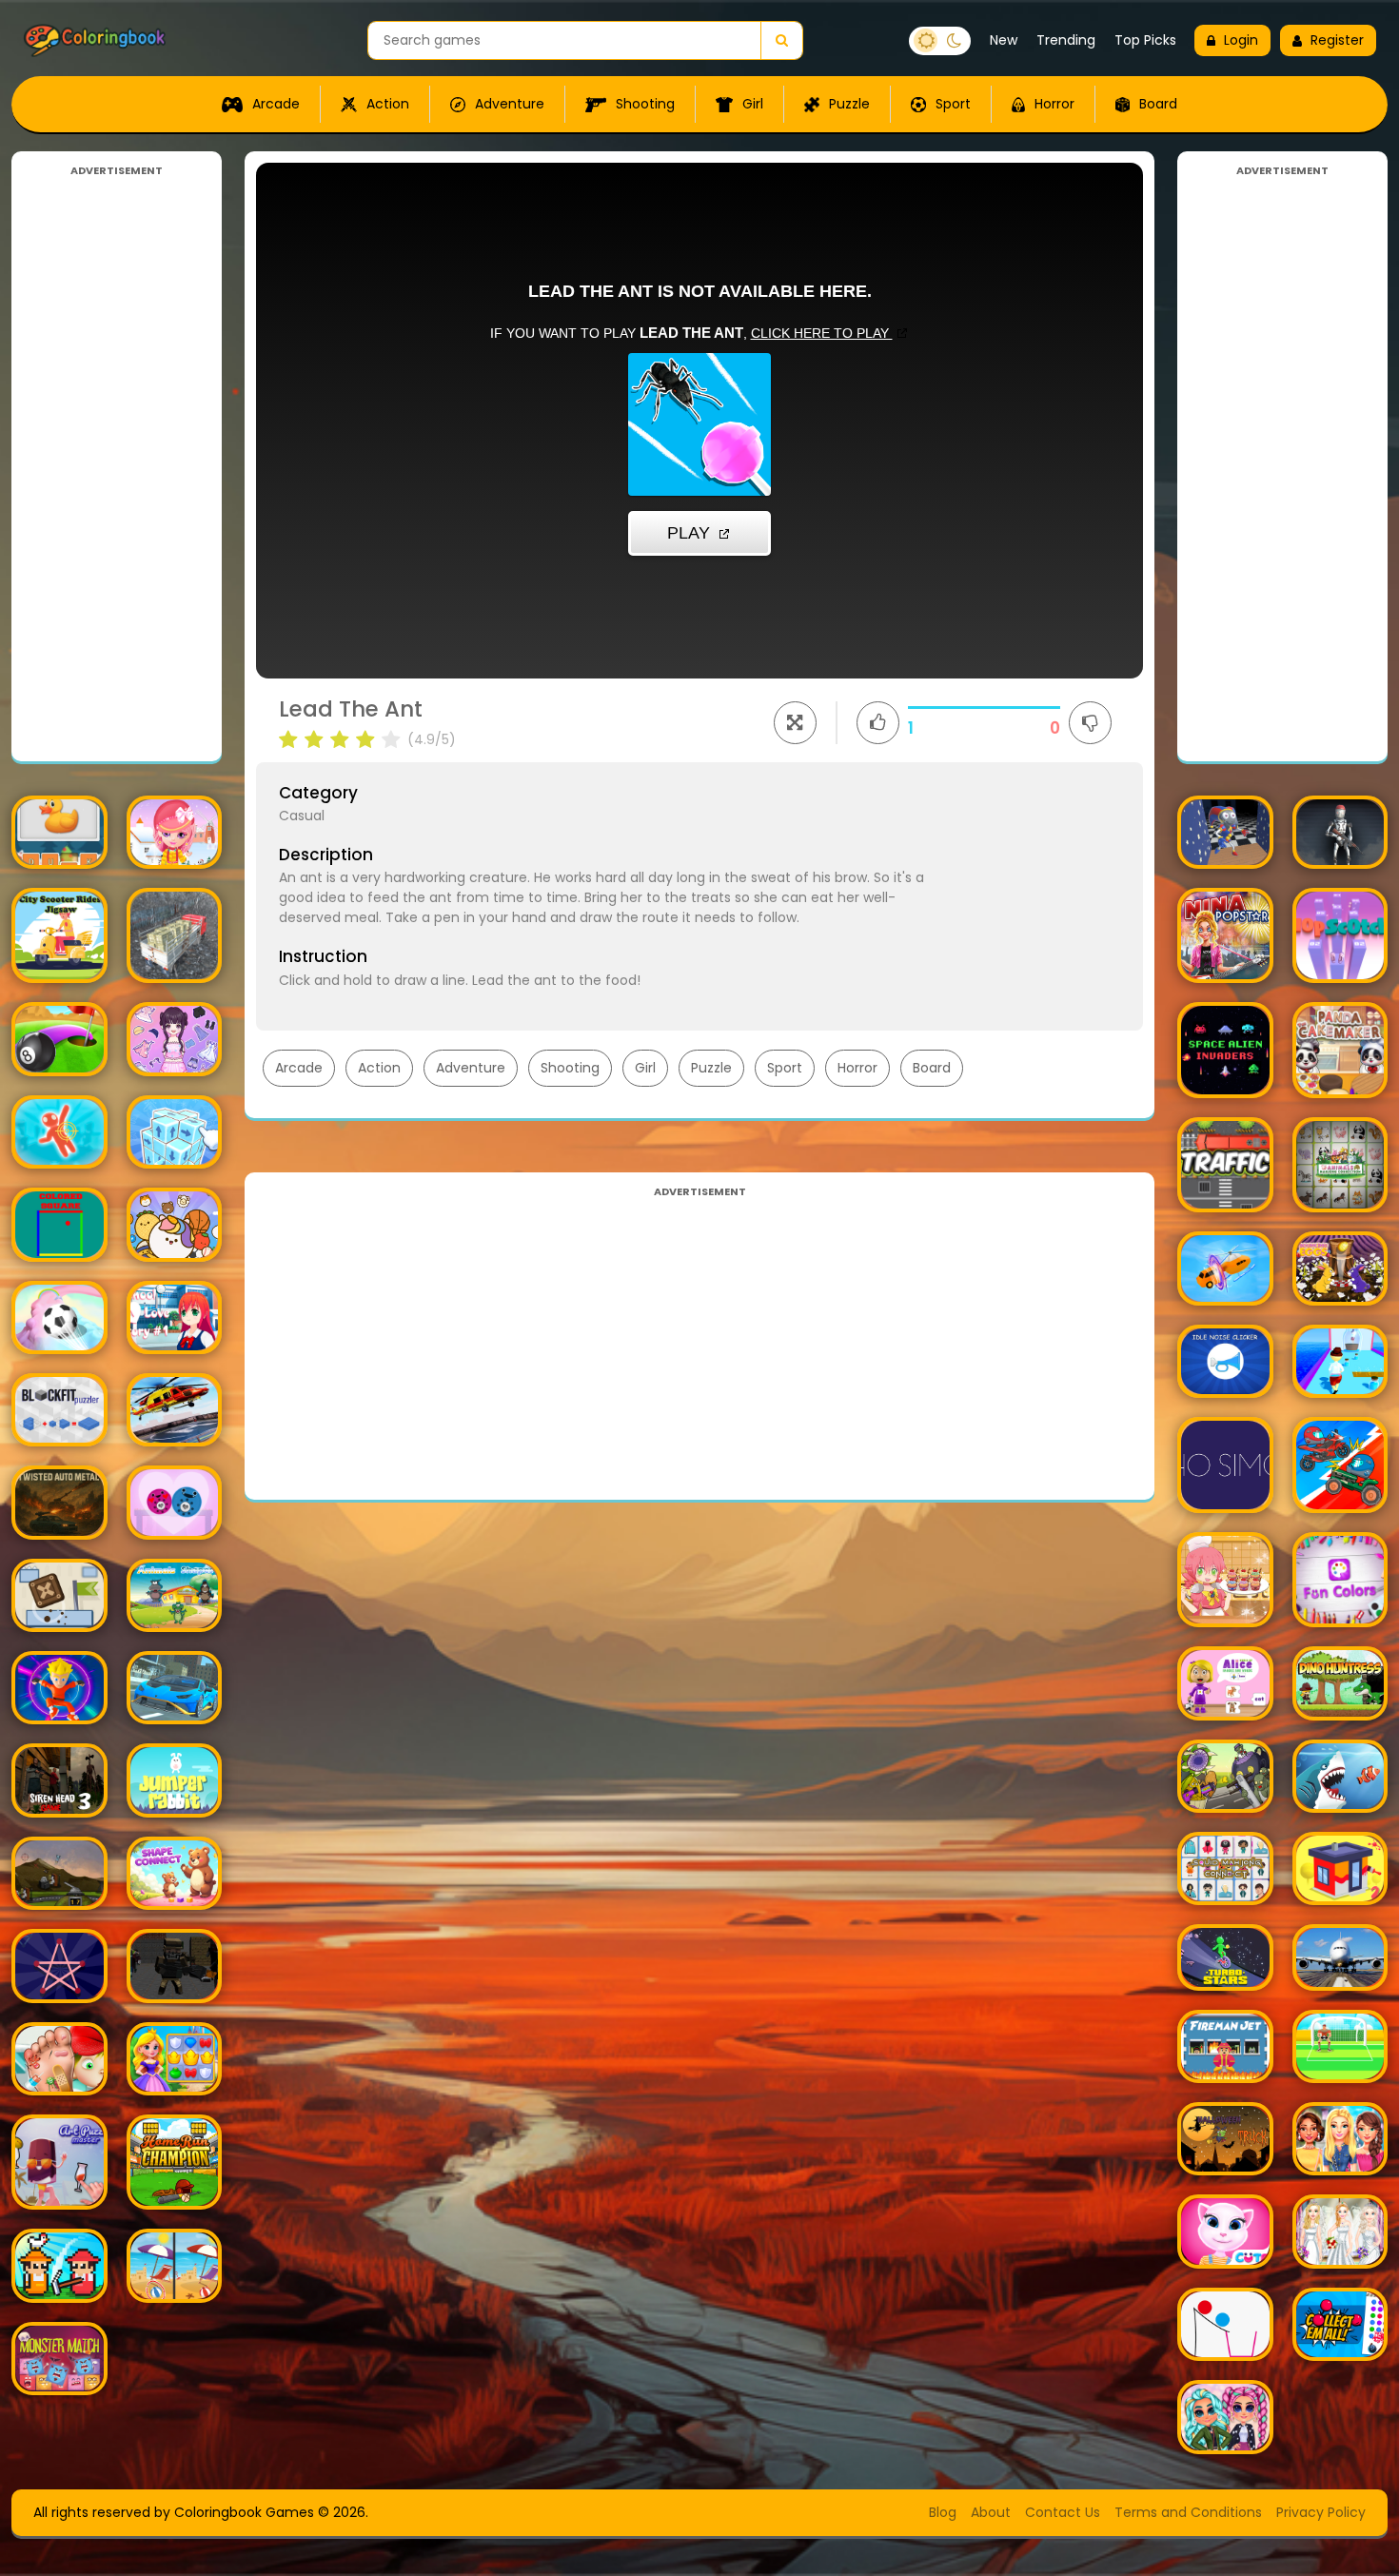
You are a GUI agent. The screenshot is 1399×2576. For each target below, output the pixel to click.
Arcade (274, 104)
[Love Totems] (175, 1502)
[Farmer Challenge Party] (59, 2265)
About (991, 2512)
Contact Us (1063, 2512)
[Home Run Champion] (175, 2163)
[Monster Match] (59, 2359)
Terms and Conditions (1188, 2512)
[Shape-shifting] (1225, 1268)
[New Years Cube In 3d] (175, 1132)
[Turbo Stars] (1225, 1957)
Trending (1066, 40)
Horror (1053, 104)
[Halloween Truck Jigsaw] (1225, 2139)
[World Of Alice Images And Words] (1225, 1683)
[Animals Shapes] (175, 1595)
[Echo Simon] (1225, 1465)
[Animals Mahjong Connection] (1340, 1165)
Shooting (643, 104)
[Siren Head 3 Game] (59, 1780)
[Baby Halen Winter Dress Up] (175, 832)
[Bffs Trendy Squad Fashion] (1340, 2139)
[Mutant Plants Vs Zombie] (1225, 1776)
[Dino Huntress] (1340, 1683)
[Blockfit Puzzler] (59, 1410)
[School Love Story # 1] (175, 1317)
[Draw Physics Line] (1225, 2324)
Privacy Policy (1321, 2512)
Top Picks (1145, 40)
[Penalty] (1340, 2046)
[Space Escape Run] (59, 1688)
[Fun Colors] (1340, 1580)
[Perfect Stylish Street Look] (1225, 2417)
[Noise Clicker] (1225, 1361)
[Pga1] (175, 1966)
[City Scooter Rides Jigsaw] (59, 936)
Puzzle (847, 104)
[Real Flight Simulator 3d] (1340, 1957)
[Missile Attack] (59, 1873)
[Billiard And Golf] (59, 1039)
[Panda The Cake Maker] (1340, 1050)
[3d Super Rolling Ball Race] (59, 1317)
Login (1241, 40)
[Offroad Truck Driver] (175, 936)
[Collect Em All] (1340, 2324)
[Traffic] (1225, 1165)
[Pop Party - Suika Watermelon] (175, 1224)
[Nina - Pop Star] (1225, 936)
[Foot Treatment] (59, 2059)
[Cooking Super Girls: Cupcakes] (1225, 1580)
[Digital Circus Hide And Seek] (1225, 832)
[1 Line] (59, 1966)
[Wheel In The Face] (1340, 1465)
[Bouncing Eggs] (1340, 1268)
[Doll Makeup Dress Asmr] (175, 1039)
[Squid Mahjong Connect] (1225, 1868)
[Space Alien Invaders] (1225, 1050)
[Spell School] (59, 832)
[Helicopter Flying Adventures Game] (175, 1410)
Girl (751, 104)
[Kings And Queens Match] (175, 2059)
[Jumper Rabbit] (175, 1780)
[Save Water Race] (1340, 1361)
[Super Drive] (175, 1688)
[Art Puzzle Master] (59, 2163)
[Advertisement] (117, 464)
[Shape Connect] (175, 1873)
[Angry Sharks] (1340, 1776)
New (1004, 40)
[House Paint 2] (1340, 1868)
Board (1156, 104)
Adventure (508, 104)
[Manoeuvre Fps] (1340, 832)
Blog (943, 2512)
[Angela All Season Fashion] (1225, 2231)
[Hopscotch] (1340, 936)
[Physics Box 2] (59, 1595)
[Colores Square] (59, 1224)
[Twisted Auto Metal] (59, 1502)
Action (386, 104)
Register (1337, 40)
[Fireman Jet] (1225, 2046)
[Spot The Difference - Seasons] (175, 2265)
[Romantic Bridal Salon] (1340, 2231)
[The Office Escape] (59, 1132)
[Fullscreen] (795, 723)
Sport (951, 104)
